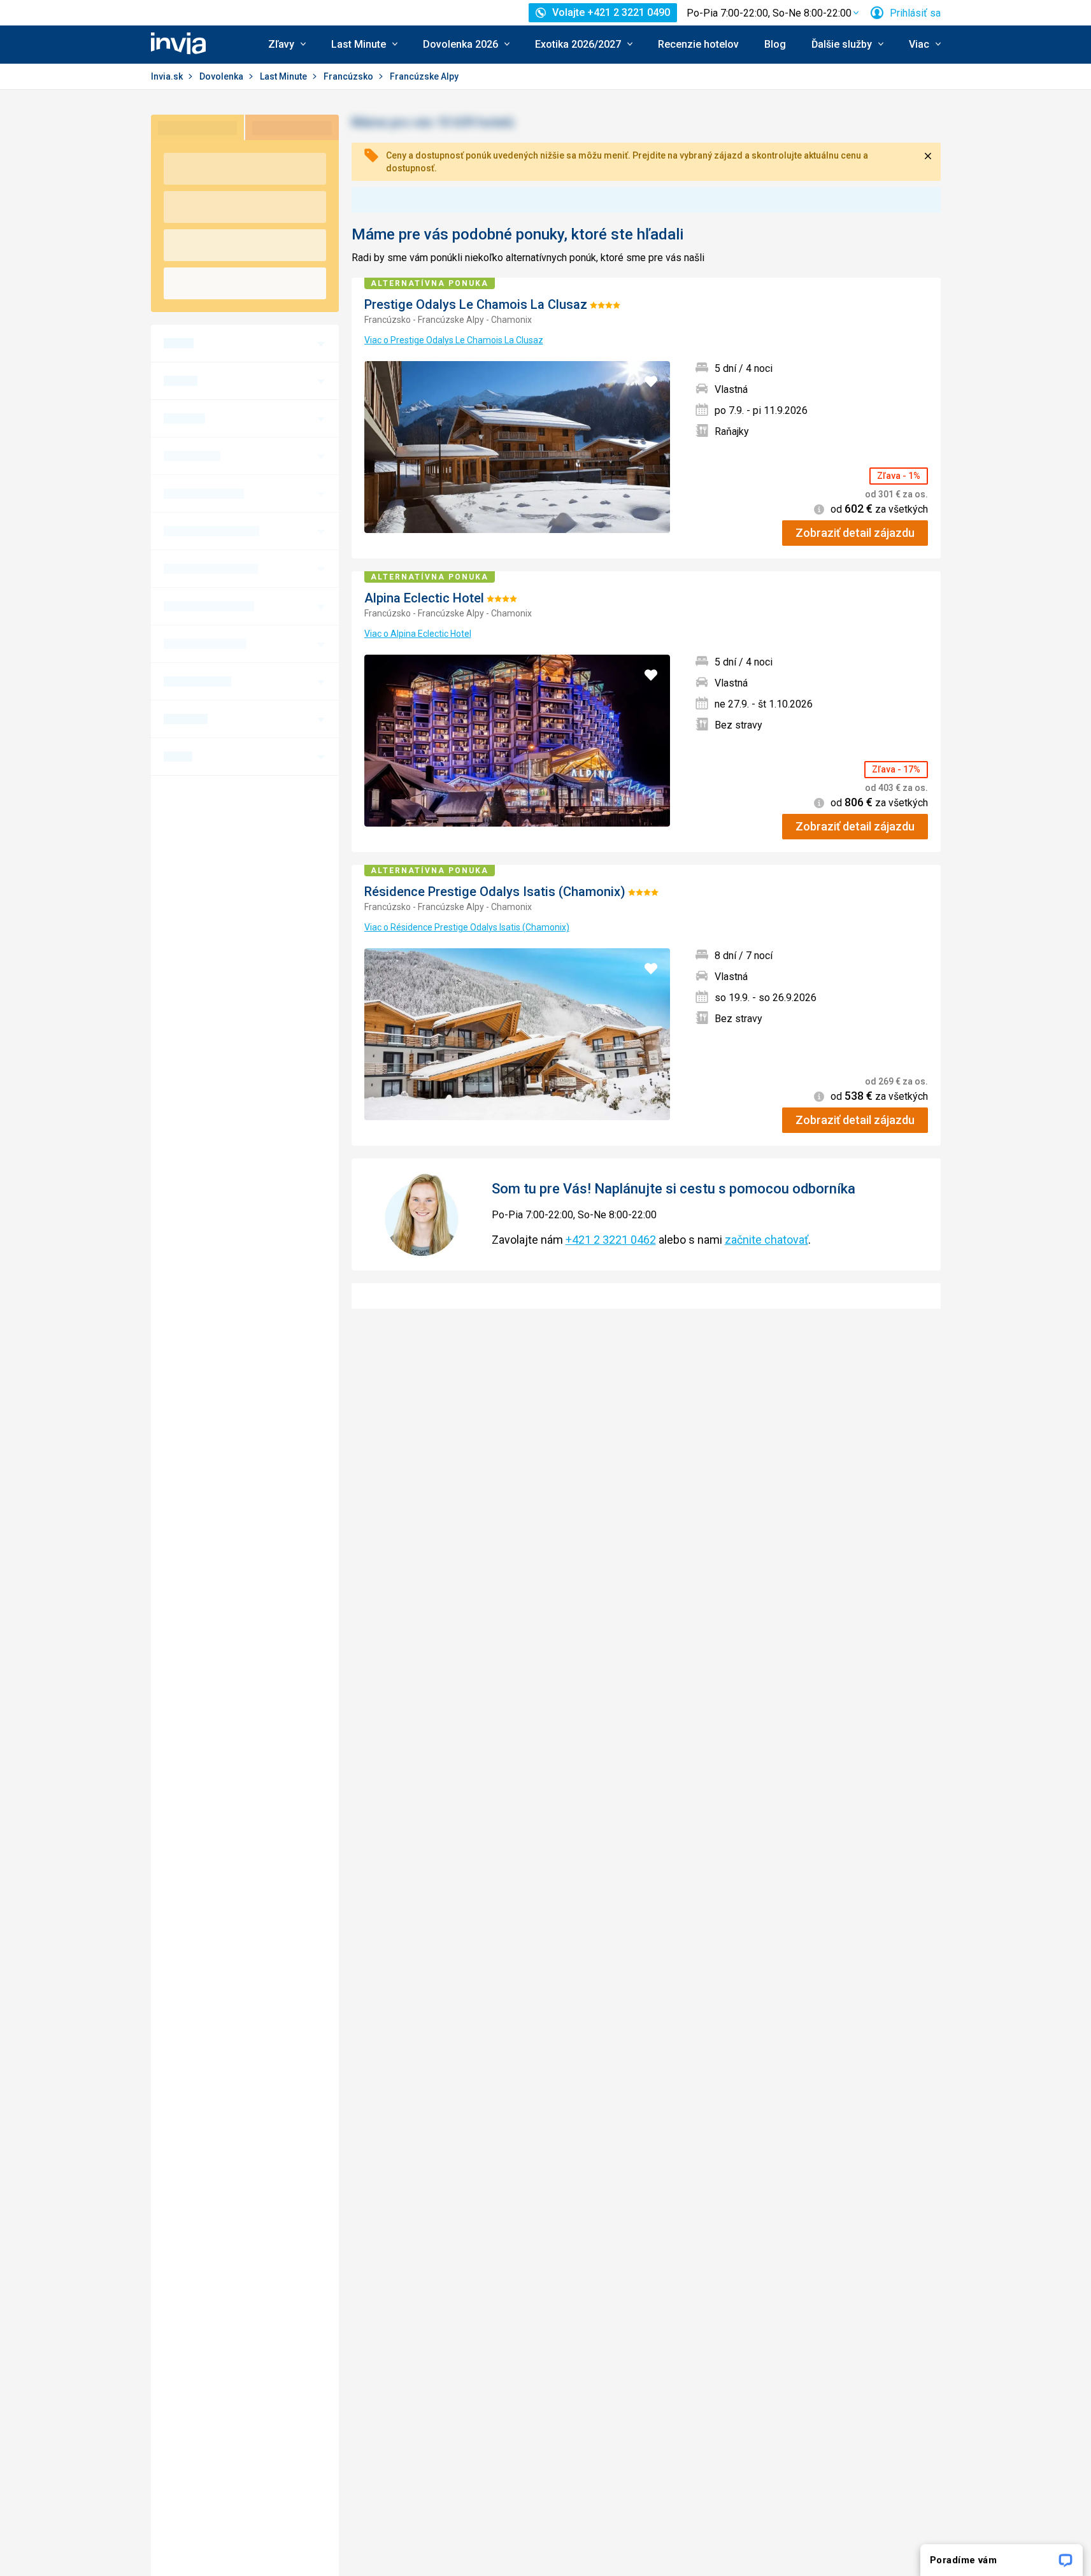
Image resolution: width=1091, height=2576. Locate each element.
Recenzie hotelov (698, 44)
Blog (775, 44)
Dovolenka (222, 76)
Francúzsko (349, 76)
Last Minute (284, 76)
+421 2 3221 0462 (611, 1240)
